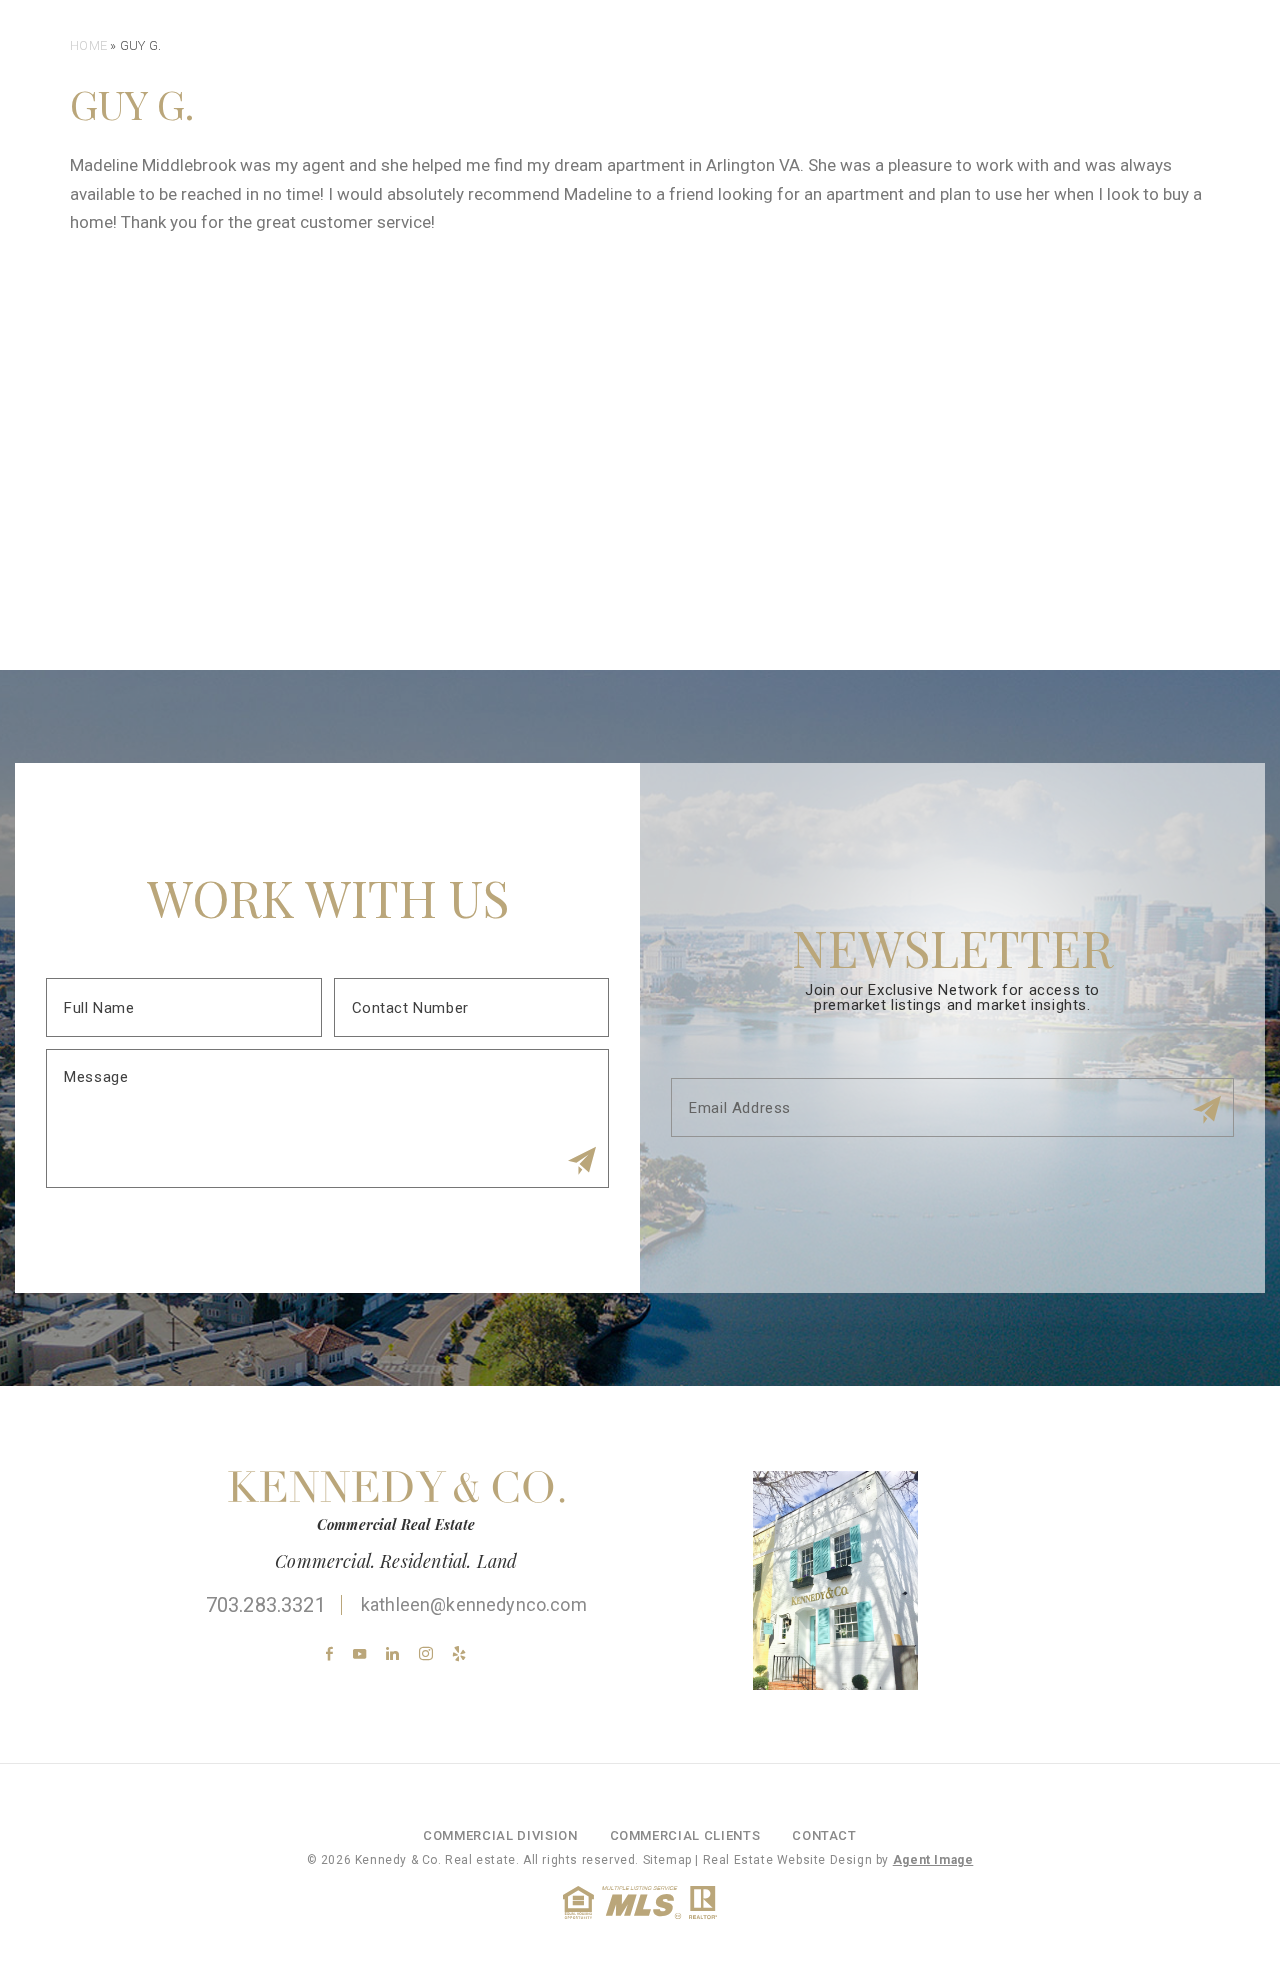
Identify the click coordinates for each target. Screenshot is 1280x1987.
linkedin (392, 1653)
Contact (1104, 70)
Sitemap (667, 1860)
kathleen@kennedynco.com (474, 1604)
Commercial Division (770, 70)
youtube (359, 1653)
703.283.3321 (266, 1605)
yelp (459, 1653)
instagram (426, 1653)
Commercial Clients (960, 70)
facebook (329, 1653)
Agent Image (933, 1860)
